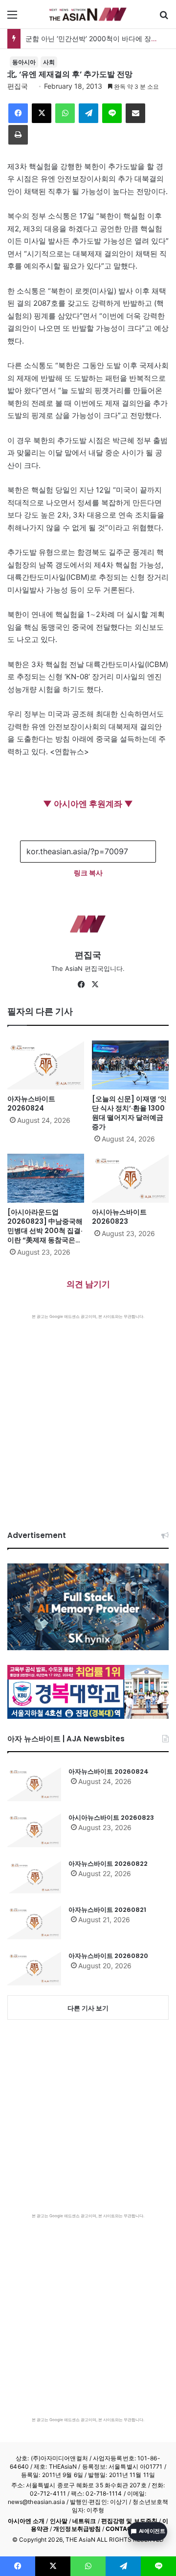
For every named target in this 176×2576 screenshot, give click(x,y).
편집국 (18, 86)
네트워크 (84, 2521)
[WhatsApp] (65, 113)
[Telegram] (88, 113)
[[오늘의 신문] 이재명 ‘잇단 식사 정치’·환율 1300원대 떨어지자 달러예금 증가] (130, 1065)
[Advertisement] (88, 1412)
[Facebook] (18, 113)
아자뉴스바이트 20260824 (31, 1103)
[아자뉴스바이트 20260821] (34, 1922)
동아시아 (24, 62)
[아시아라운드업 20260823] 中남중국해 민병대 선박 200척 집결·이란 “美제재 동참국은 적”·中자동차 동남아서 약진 (46, 1235)
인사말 (59, 2521)
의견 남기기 (88, 1284)
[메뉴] (12, 18)
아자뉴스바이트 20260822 (108, 1864)
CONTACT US (125, 2529)
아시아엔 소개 (26, 2521)
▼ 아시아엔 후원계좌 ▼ (88, 804)
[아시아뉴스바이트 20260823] (130, 1178)
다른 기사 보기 (88, 2008)
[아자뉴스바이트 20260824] (46, 1065)
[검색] (164, 18)
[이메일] (135, 113)
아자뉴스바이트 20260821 (107, 1910)
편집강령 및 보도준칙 (129, 2521)
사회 (49, 62)
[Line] (112, 113)
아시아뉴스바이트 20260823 (119, 1217)
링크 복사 (88, 873)
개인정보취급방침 (77, 2529)
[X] (42, 113)
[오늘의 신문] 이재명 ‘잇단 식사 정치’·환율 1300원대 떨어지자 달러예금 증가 (129, 1113)
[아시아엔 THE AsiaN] (88, 14)
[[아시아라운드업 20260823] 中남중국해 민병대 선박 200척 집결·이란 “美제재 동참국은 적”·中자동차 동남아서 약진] (46, 1178)
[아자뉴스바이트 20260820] (34, 1968)
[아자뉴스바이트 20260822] (34, 1876)
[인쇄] (18, 135)
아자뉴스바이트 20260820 (108, 1956)
